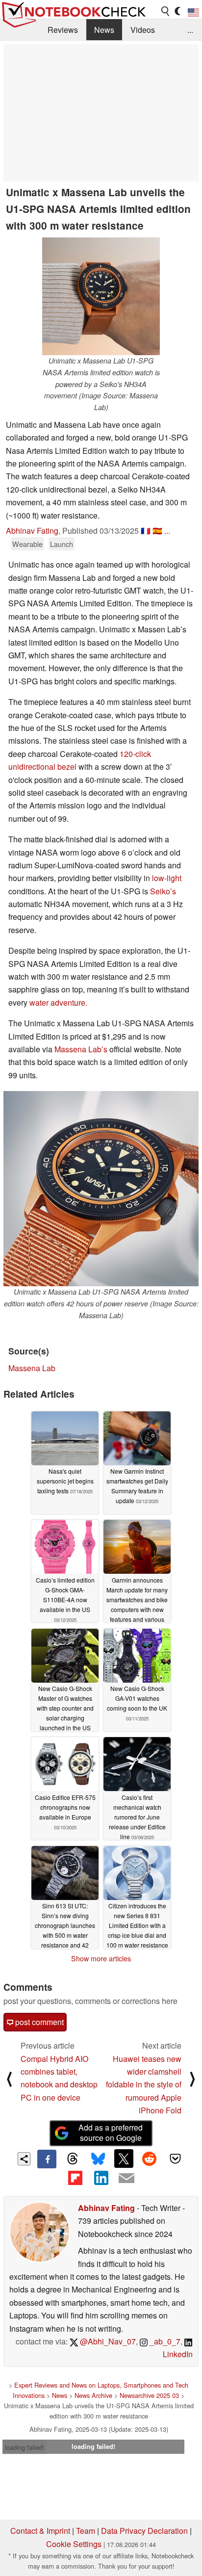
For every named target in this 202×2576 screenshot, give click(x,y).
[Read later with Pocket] (175, 2159)
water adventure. (58, 1002)
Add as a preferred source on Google (111, 2133)
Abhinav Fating (32, 531)
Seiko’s (163, 891)
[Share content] (24, 2159)
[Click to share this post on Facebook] (47, 2159)
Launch (62, 544)
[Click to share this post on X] (124, 2159)
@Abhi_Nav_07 (107, 2341)
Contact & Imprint (40, 2531)
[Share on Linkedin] (101, 2178)
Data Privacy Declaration (144, 2531)
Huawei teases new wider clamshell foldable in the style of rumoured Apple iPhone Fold (144, 2085)
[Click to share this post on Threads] (73, 2159)
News (104, 30)
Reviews (63, 30)
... (190, 30)
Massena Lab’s (81, 1049)
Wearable (27, 544)
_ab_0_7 (164, 2341)
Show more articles (101, 1958)
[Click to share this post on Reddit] (150, 2159)
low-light (167, 878)
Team (86, 2531)
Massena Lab (32, 1368)
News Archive (93, 2395)
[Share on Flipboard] (75, 2178)
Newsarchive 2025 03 (149, 2395)
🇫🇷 (146, 531)
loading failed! (25, 2447)
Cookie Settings (74, 2544)
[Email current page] (126, 2179)
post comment (38, 2022)
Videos (143, 30)
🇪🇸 (157, 531)
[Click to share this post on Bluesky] (98, 2159)
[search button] (166, 11)
